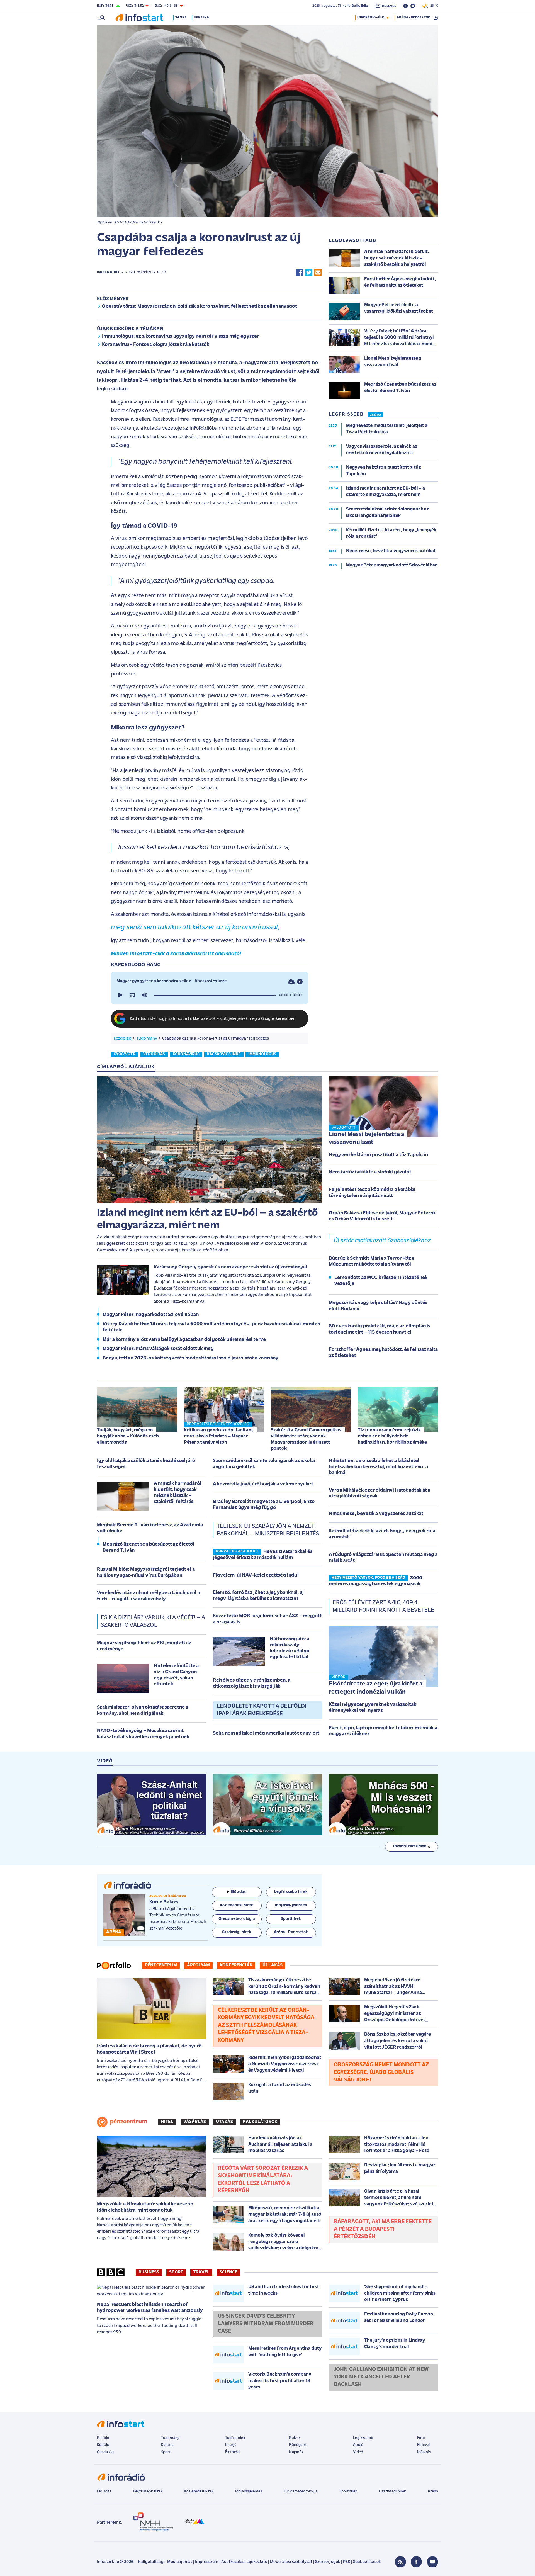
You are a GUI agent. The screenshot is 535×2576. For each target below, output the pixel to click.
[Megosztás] (300, 982)
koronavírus (186, 1054)
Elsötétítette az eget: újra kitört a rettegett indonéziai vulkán (376, 1688)
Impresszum (207, 2562)
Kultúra (167, 2445)
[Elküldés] (318, 273)
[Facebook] (416, 2562)
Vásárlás (195, 2122)
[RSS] (400, 2562)
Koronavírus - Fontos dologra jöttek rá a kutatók (156, 345)
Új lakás (273, 1965)
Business (149, 2272)
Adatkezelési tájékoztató (244, 2562)
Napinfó (296, 2452)
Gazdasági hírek (392, 2491)
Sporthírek (348, 2491)
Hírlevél (423, 2445)
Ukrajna (201, 18)
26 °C (433, 6)
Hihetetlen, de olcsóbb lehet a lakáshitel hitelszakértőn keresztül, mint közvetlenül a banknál (378, 1467)
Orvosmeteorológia (301, 2491)
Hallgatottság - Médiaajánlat (165, 2562)
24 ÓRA (375, 415)
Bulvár (295, 2438)
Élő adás (238, 1892)
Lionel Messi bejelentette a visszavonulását (366, 1139)
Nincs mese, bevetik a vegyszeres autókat (376, 1514)
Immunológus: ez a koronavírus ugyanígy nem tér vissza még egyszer (180, 337)
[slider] (215, 995)
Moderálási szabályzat (291, 2562)
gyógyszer (125, 1054)
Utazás (224, 2122)
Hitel (167, 2122)
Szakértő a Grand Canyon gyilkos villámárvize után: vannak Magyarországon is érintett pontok (306, 1439)
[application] (210, 995)
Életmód (232, 2452)
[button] (120, 995)
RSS (346, 2562)
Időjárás (424, 2452)
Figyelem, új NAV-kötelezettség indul (256, 1575)
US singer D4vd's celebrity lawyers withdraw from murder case (266, 2324)
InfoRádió (108, 272)
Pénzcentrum (161, 1965)
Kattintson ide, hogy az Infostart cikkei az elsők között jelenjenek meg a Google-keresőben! (213, 1019)
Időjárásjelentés (249, 2491)
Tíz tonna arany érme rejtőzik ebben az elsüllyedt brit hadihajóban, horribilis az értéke (392, 1436)
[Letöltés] (291, 982)
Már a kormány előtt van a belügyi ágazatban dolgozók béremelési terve (184, 1340)
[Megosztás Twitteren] (309, 273)
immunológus (262, 1054)
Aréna (433, 2491)
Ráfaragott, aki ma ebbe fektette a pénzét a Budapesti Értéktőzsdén (383, 2229)
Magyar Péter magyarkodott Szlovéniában (151, 1315)
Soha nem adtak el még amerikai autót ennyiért (266, 1733)
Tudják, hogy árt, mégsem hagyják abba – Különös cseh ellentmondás (128, 1436)
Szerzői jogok (328, 2562)
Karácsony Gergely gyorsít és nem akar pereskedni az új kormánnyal (230, 1267)
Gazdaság (105, 2452)
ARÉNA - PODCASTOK (413, 18)
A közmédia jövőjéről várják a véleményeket (263, 1484)
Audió (358, 2445)
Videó (358, 2452)
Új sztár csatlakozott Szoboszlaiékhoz (382, 1241)
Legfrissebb (363, 2438)
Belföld (103, 2438)
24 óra (181, 18)
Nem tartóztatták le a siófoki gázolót (370, 1172)
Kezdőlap (122, 1038)
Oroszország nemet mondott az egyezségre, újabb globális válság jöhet (381, 2073)
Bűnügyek (298, 2445)
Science (228, 2272)
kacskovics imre (224, 1054)
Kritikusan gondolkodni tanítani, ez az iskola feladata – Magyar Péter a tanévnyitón (219, 1436)
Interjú (231, 2445)
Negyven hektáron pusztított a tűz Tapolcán (378, 1155)
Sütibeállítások (367, 2562)
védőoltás (154, 1054)
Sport (176, 2272)
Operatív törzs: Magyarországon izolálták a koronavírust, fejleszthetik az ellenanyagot (200, 307)
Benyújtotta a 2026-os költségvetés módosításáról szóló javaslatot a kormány (190, 1358)
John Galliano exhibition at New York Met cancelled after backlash (381, 2377)
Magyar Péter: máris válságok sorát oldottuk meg (158, 1349)
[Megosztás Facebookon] (300, 273)
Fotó (421, 2438)
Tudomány (147, 1038)
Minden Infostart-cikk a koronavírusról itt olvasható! (176, 954)
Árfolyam (198, 1965)
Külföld (103, 2445)
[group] (144, 995)
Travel (201, 2272)
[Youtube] (432, 2562)
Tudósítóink (235, 2438)
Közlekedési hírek (199, 2491)
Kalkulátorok (260, 2122)
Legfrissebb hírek (148, 2491)
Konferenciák (236, 1965)
